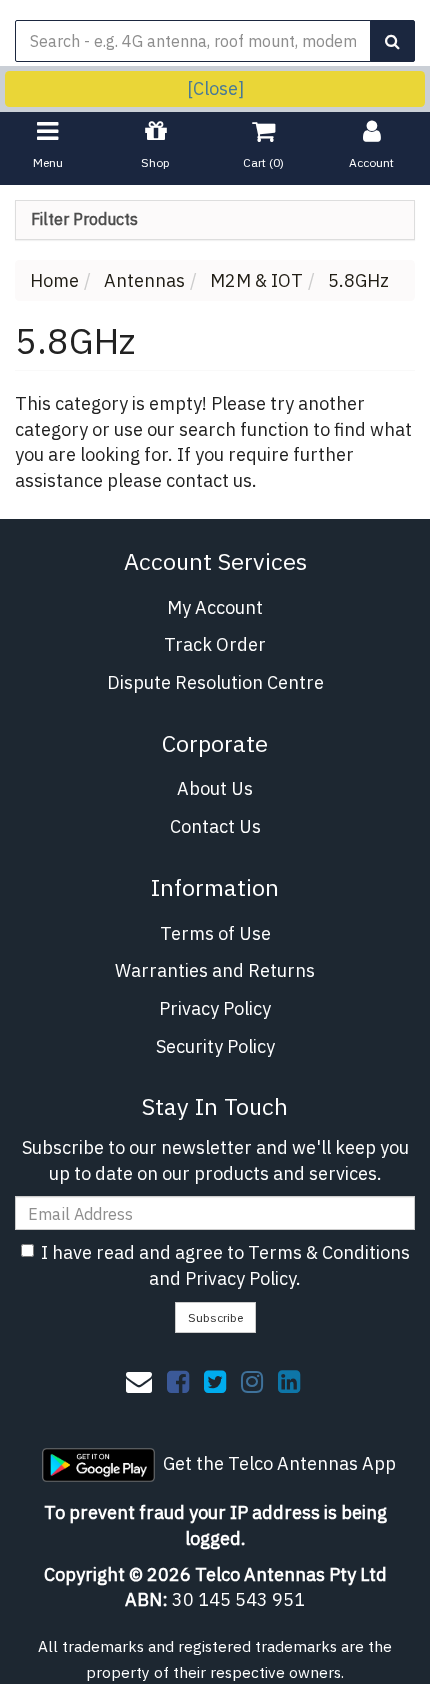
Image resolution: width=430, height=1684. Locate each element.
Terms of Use (215, 933)
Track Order (215, 644)
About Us (215, 788)
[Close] (215, 88)
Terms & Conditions (329, 1252)
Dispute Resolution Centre (215, 682)
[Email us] (139, 1381)
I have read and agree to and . (225, 1265)
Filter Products (84, 220)
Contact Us (215, 826)
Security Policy (215, 1046)
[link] (178, 1381)
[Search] (392, 41)
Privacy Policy (215, 1008)
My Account (215, 607)
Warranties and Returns (215, 970)
